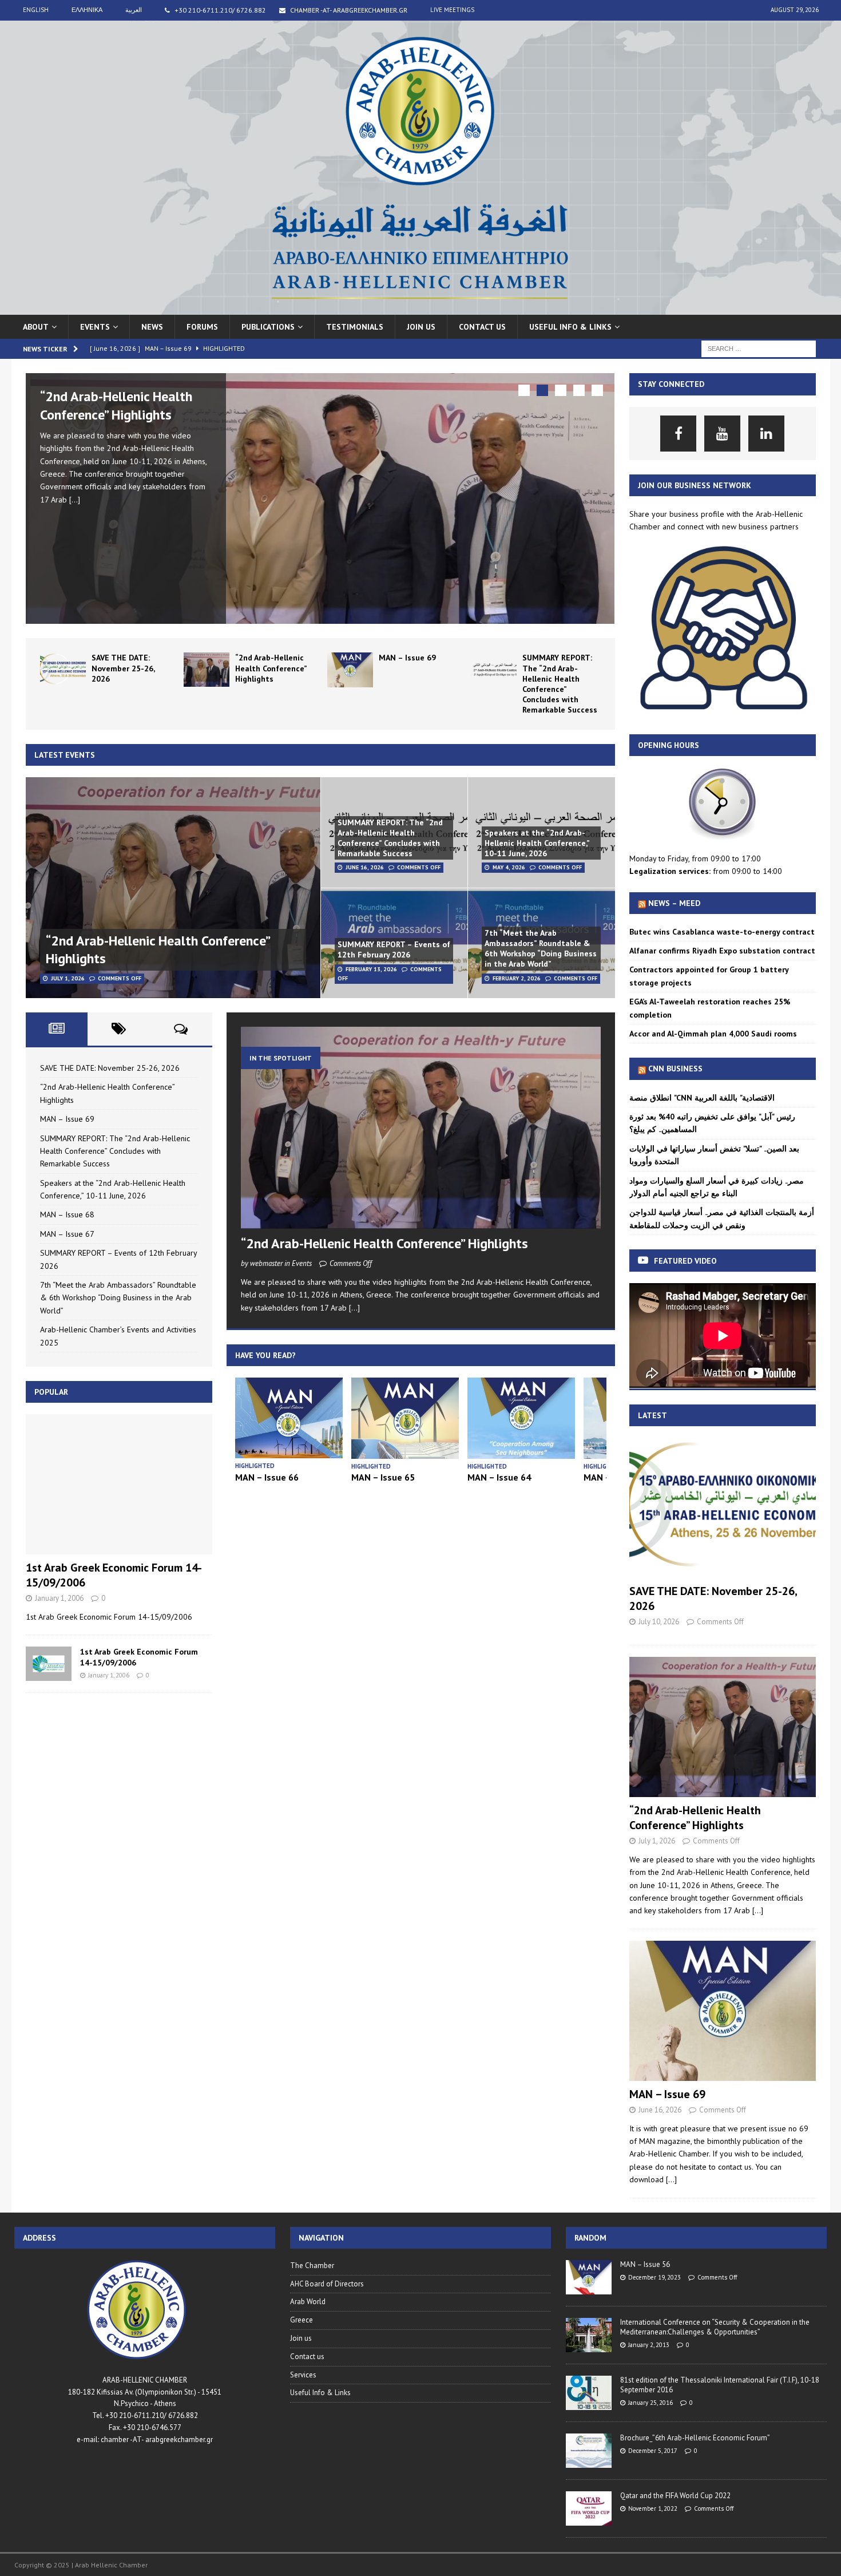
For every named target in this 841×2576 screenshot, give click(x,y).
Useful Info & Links (320, 2393)
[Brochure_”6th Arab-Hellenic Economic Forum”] (589, 2451)
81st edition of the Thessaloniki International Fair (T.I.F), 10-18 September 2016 (720, 2385)
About (36, 327)
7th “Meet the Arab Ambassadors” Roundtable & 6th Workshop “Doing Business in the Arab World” (541, 949)
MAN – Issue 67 (67, 1234)
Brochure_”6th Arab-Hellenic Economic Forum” (695, 2438)
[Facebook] (678, 434)
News (152, 327)
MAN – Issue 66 (267, 1477)
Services (303, 2375)
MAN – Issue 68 (67, 1214)
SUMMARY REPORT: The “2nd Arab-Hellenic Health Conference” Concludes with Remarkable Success (560, 684)
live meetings (452, 10)
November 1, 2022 (653, 2508)
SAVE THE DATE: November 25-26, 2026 (123, 668)
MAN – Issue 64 (499, 1477)
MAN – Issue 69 (407, 658)
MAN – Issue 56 (645, 2264)
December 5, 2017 (653, 2451)
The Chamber (312, 2266)
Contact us (482, 327)
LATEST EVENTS (65, 755)
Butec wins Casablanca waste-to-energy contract (722, 932)
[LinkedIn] (766, 434)
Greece (302, 2320)
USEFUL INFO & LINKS (570, 327)
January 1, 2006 (59, 1598)
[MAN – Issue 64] (521, 1418)
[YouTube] (722, 434)
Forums (202, 327)
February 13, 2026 (371, 969)
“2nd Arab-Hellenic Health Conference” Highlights (116, 405)
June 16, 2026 (365, 867)
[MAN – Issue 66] (289, 1418)
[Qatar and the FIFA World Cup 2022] (589, 2508)
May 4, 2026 (509, 867)
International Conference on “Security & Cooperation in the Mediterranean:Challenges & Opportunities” (715, 2327)
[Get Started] (723, 713)
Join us (421, 327)
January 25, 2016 (650, 2403)
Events (95, 327)
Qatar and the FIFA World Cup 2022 (675, 2496)
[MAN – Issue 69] (350, 670)
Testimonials (355, 327)
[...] (75, 500)
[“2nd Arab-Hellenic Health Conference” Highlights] (320, 498)
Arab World (308, 2302)
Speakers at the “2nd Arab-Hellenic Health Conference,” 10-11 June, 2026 (537, 843)
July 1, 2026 (68, 978)
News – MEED (674, 903)
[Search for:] (759, 348)
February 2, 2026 (517, 978)
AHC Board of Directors (327, 2284)
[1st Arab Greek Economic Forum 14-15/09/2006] (119, 1484)
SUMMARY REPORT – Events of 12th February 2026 (394, 949)
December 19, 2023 (654, 2277)
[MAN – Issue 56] (589, 2277)
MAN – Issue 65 (383, 1477)
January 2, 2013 (649, 2345)
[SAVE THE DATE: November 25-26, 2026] (63, 670)
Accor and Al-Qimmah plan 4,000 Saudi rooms (713, 1034)
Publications (268, 327)
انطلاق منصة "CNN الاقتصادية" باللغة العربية (702, 1098)
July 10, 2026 (659, 1622)
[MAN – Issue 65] (405, 1418)
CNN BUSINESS (675, 1069)
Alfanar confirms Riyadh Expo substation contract (722, 951)
